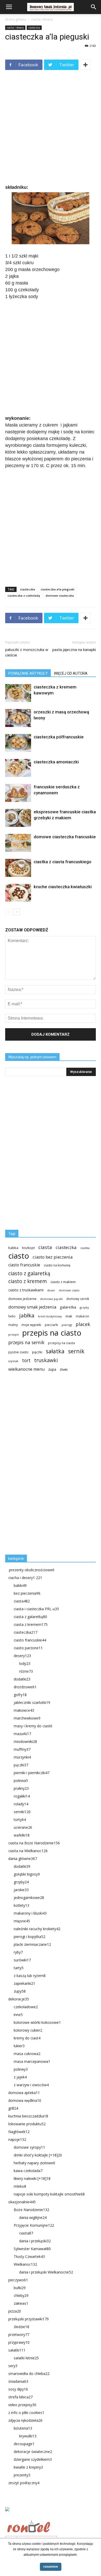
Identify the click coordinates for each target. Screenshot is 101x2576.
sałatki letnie (26, 2358)
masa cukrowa (27, 2054)
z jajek (20, 2077)
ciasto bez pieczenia (53, 1257)
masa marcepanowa (32, 2061)
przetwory (19, 2334)
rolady (21, 1804)
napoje (17, 2139)
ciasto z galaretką (29, 1273)
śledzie (21, 2327)
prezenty (22, 2475)
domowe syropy (29, 2147)
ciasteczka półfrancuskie (59, 737)
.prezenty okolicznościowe (31, 1570)
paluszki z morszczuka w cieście (27, 652)
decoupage (24, 2444)
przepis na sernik (26, 1342)
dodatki (22, 1679)
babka (13, 1248)
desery (22, 1656)
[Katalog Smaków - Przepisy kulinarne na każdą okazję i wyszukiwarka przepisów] (51, 2515)
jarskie (21, 1890)
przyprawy (19, 2342)
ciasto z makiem (63, 1282)
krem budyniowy (50, 1316)
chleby (21, 2295)
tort (26, 1360)
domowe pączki (51, 1299)
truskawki (46, 1360)
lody (25, 1663)
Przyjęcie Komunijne (34, 2225)
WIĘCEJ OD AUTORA (71, 673)
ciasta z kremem (31, 1624)
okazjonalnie (22, 2202)
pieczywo (18, 2280)
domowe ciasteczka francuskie (65, 837)
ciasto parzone (28, 1648)
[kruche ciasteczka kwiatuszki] (18, 893)
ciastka (85, 1248)
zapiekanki (24, 1983)
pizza (15, 2311)
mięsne (22, 1921)
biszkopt (28, 1248)
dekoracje (19, 1999)
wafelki (22, 1835)
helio (12, 1316)
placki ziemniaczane (32, 1944)
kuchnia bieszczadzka (28, 2116)
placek (83, 1324)
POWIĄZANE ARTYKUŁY (28, 673)
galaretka (68, 1307)
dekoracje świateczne (33, 2452)
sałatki (17, 2350)
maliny (13, 1325)
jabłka (27, 1315)
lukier (19, 2046)
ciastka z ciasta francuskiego (63, 862)
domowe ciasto (69, 1290)
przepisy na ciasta (61, 1343)
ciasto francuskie (24, 1265)
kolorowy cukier (28, 2030)
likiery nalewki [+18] (32, 2178)
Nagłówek (19, 2132)
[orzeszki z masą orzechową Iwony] (18, 718)
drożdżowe (25, 1687)
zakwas (21, 2303)
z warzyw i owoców (31, 2085)
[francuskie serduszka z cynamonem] (18, 793)
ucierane (23, 1827)
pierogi (67, 1325)
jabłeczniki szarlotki (32, 1702)
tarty (19, 1968)
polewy (21, 2069)
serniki (22, 1812)
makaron (82, 1316)
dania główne (23, 1859)
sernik (76, 1351)
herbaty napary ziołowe (34, 2163)
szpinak (13, 1361)
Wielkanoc (25, 2264)
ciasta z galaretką (30, 1617)
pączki (37, 1352)
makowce (24, 1710)
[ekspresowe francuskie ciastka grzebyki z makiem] (18, 818)
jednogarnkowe (29, 1898)
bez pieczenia (27, 1593)
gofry (20, 1695)
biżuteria (23, 2428)
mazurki (22, 1734)
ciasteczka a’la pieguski (57, 589)
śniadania (18, 2381)
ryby (18, 1952)
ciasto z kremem (28, 1281)
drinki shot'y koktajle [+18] (38, 2155)
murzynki (22, 1757)
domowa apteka (24, 2093)
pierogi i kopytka (30, 1937)
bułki (20, 2288)
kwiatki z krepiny (28, 2467)
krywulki (28, 2436)
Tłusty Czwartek (29, 2256)
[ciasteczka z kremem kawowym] (18, 693)
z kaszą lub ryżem (30, 1976)
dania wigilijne (33, 2217)
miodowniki (25, 1741)
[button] (94, 7)
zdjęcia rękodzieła (25, 2420)
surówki (22, 1960)
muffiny (22, 1749)
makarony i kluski (30, 1913)
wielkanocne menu (26, 1369)
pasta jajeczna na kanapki (74, 650)
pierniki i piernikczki (32, 1773)
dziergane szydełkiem (33, 2459)
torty (20, 1820)
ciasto (19, 1256)
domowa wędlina (25, 2100)
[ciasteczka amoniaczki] (18, 768)
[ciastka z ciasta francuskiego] (18, 868)
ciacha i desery (42, 19)
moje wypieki (31, 1325)
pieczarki (51, 1325)
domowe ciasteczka (60, 595)
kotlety (21, 1905)
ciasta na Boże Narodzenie (34, 1843)
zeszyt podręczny (24, 2483)
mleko (20, 2186)
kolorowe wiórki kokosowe (37, 2022)
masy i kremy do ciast (33, 1726)
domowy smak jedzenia (32, 1307)
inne (18, 2015)
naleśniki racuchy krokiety (37, 1929)
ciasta (45, 1247)
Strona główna (16, 19)
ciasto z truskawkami (26, 1290)
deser (51, 1290)
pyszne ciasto (18, 1352)
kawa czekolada (28, 2171)
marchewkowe (27, 1718)
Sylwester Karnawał (32, 2249)
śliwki (64, 1370)
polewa (21, 1780)
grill (13, 2108)
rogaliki (22, 1796)
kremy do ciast (27, 2038)
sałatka (55, 1351)
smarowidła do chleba (29, 2374)
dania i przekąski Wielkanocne (46, 2272)
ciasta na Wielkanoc (28, 1851)
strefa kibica (20, 2397)
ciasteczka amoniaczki (56, 762)
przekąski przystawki (28, 2319)
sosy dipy (18, 2389)
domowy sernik (78, 1299)
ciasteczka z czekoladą (24, 595)
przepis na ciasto (52, 1333)
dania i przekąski (35, 2241)
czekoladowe (26, 2007)
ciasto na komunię (57, 1265)
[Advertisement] (51, 128)
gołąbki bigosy (27, 1874)
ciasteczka (34, 28)
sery (13, 2366)
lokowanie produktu (27, 2124)
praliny (21, 1788)
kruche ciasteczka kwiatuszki (63, 887)
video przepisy (22, 2405)
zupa (52, 1369)
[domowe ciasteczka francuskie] (18, 843)
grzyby (84, 1307)
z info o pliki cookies (26, 2413)
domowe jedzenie (22, 1299)
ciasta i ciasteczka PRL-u (36, 1609)
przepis (13, 1334)
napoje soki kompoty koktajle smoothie (49, 2194)
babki (20, 1585)
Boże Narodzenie (31, 2210)
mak (69, 1316)
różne (26, 1671)
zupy (20, 1991)
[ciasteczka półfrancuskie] (18, 743)
